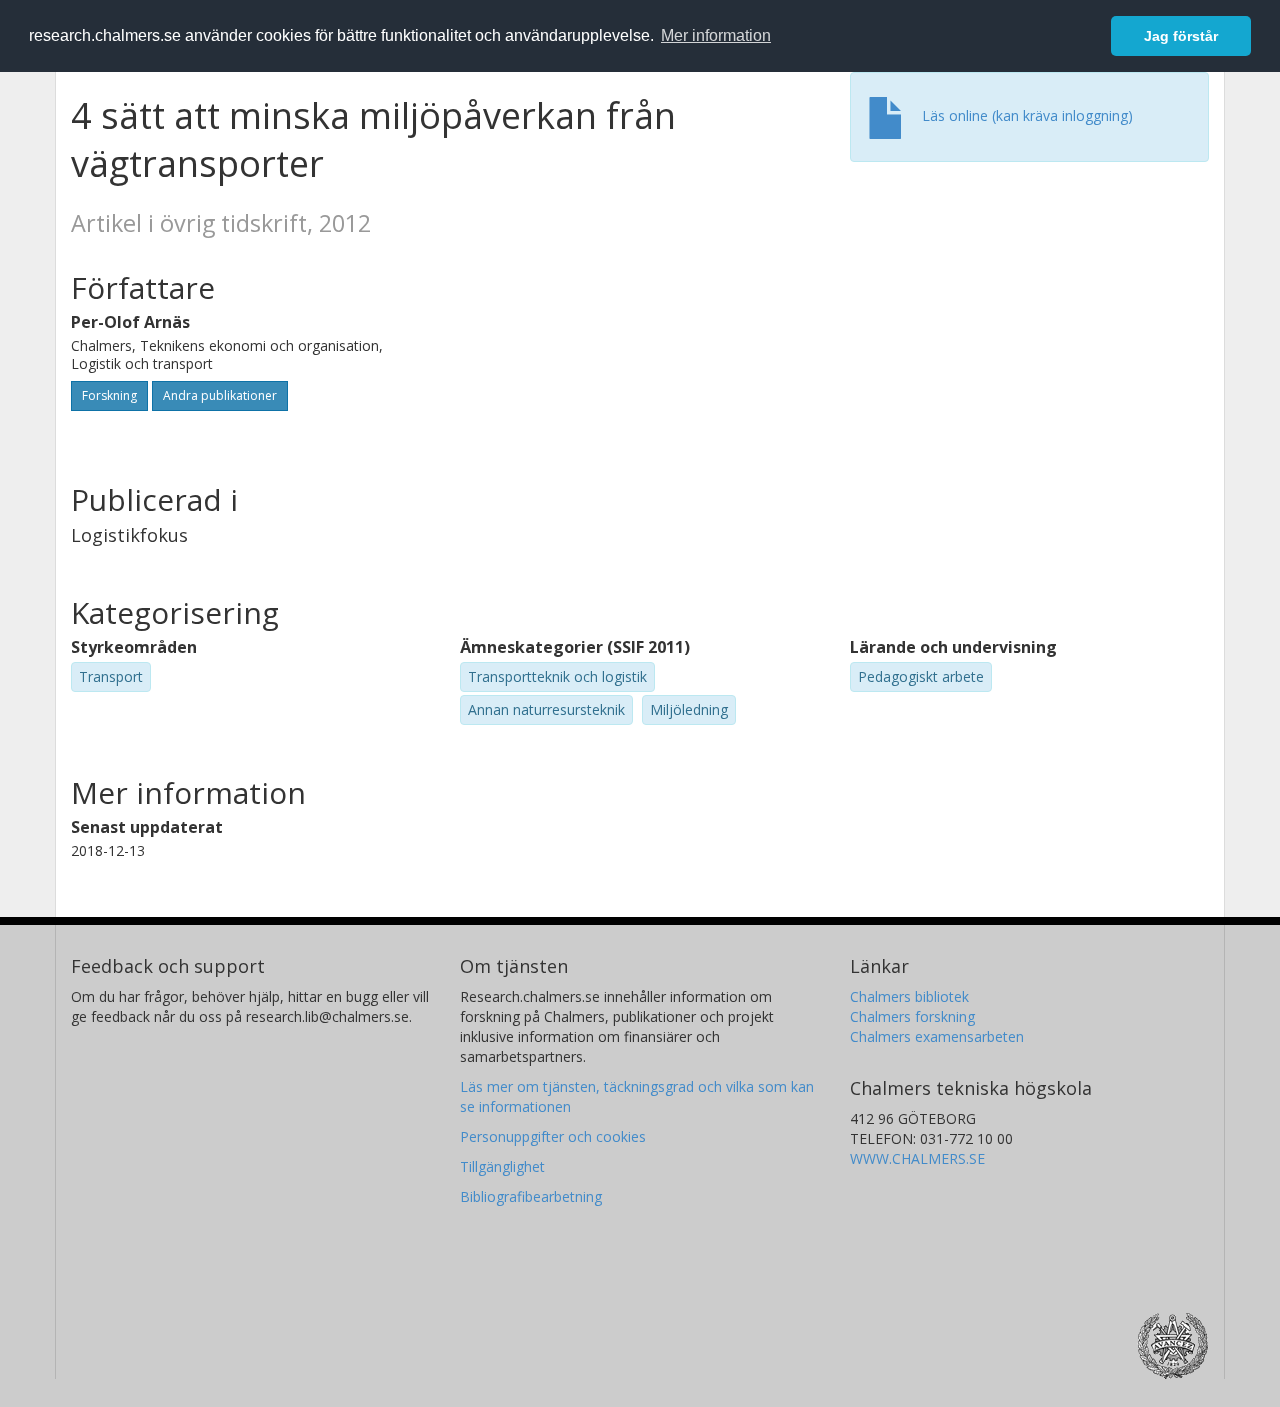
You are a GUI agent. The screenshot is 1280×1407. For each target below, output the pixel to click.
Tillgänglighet (502, 1166)
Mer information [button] (716, 35)
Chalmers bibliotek (909, 996)
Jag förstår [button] (1181, 36)
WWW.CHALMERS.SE (917, 1158)
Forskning (109, 395)
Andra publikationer (220, 395)
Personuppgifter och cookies (553, 1136)
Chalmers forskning (912, 1016)
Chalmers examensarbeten (937, 1036)
